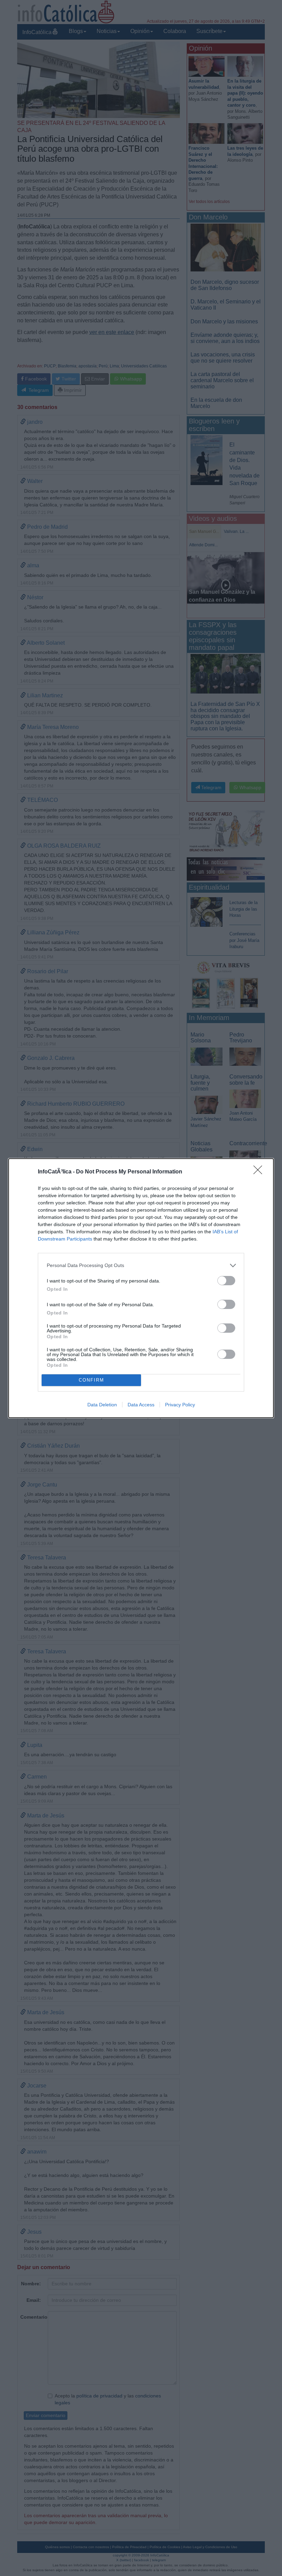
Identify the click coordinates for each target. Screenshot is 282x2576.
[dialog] (141, 1288)
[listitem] (141, 1265)
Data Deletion (102, 1405)
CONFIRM (91, 1380)
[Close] (260, 1172)
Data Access (141, 1405)
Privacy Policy (180, 1405)
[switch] (226, 1281)
